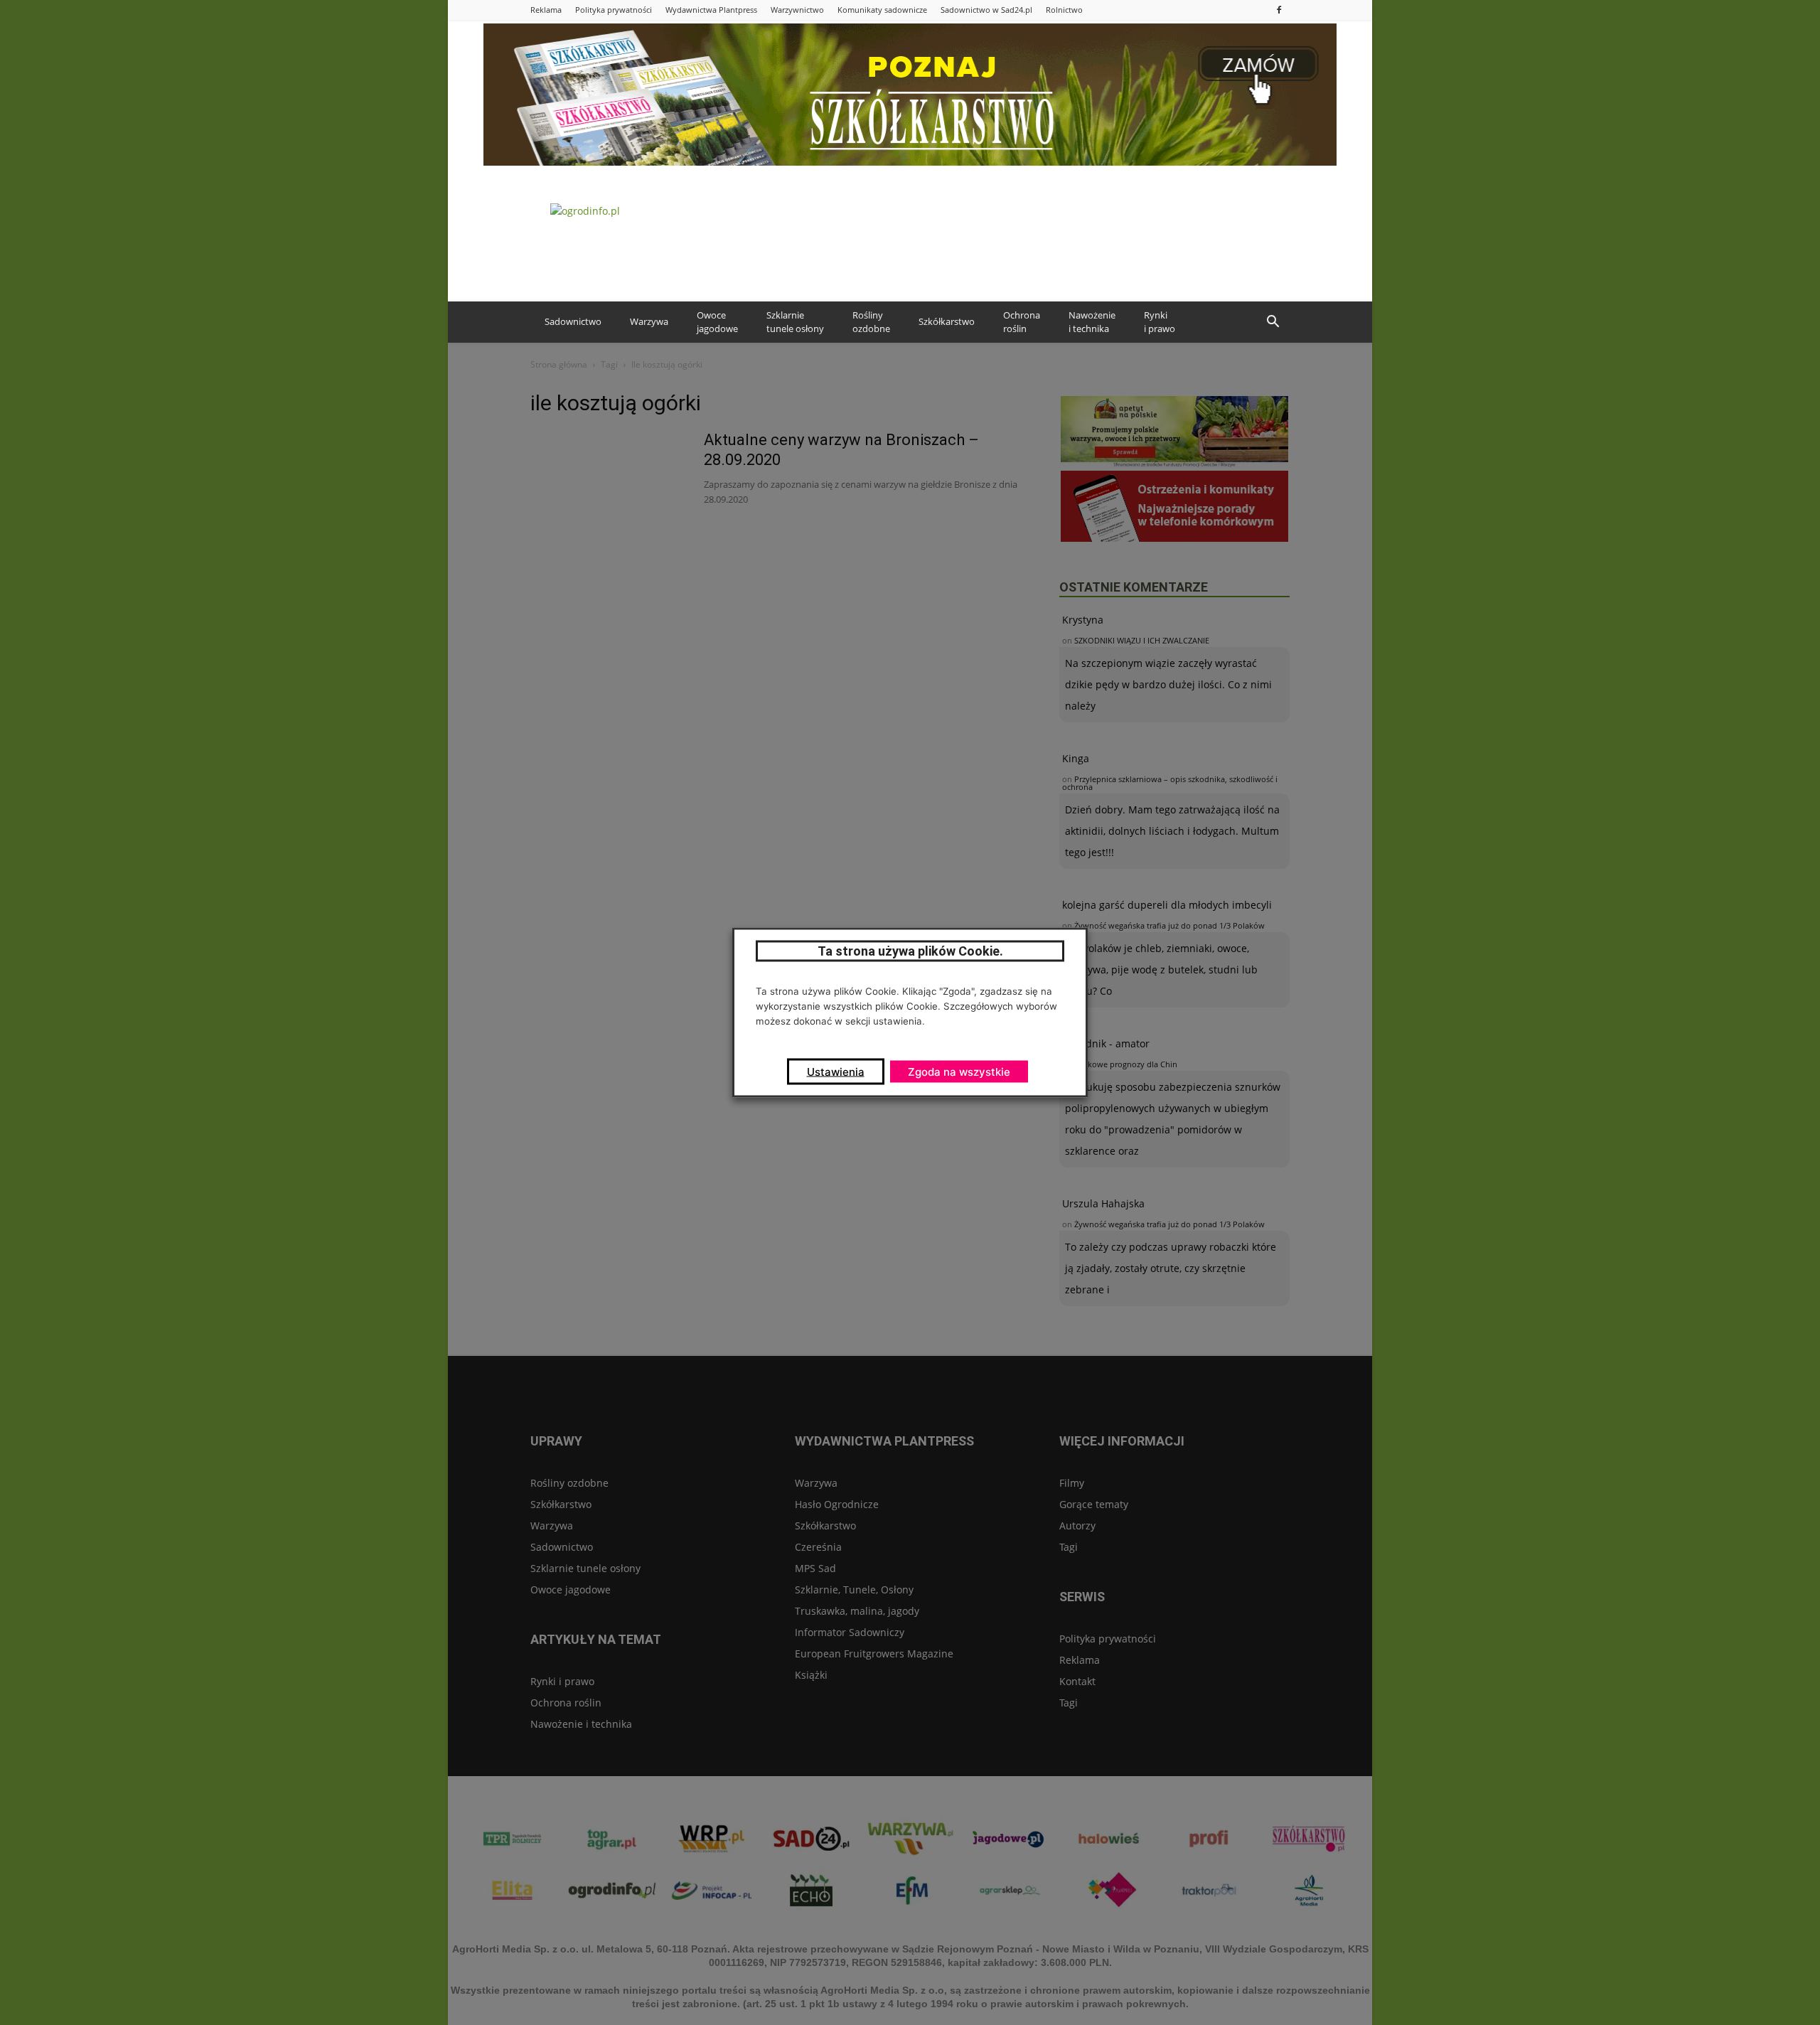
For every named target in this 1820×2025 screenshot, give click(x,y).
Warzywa (649, 321)
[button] (1273, 322)
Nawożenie (1092, 322)
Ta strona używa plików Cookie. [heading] (910, 951)
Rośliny (871, 322)
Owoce (717, 322)
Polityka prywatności (614, 10)
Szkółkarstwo (947, 321)
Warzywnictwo (797, 10)
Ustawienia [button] (836, 1072)
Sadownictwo (573, 321)
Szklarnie (795, 322)
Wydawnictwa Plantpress (711, 10)
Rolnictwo (1064, 10)
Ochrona (1022, 322)
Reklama (546, 10)
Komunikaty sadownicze (882, 10)
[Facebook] (1279, 10)
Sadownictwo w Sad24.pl (986, 10)
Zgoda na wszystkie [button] (959, 1072)
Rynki (1160, 322)
